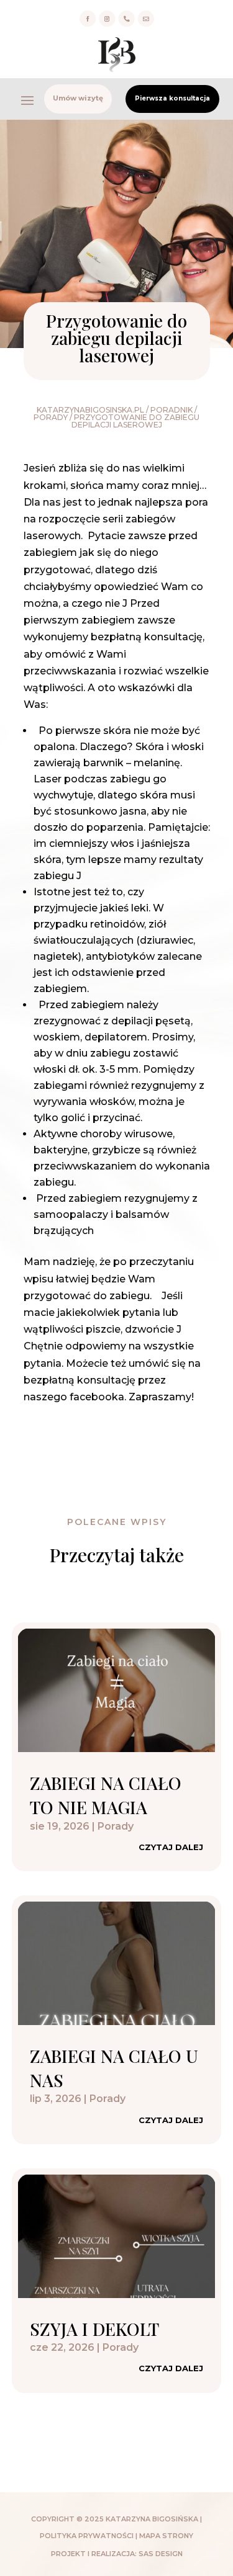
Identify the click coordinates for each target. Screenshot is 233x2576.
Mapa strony (166, 2536)
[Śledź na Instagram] (107, 19)
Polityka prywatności (87, 2536)
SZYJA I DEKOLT (94, 2329)
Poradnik (171, 410)
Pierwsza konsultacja (172, 98)
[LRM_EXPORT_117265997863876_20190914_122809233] (126, 25)
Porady (51, 417)
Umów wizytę (78, 98)
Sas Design (161, 2554)
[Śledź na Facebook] (88, 19)
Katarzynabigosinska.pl (90, 410)
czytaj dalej (171, 1847)
